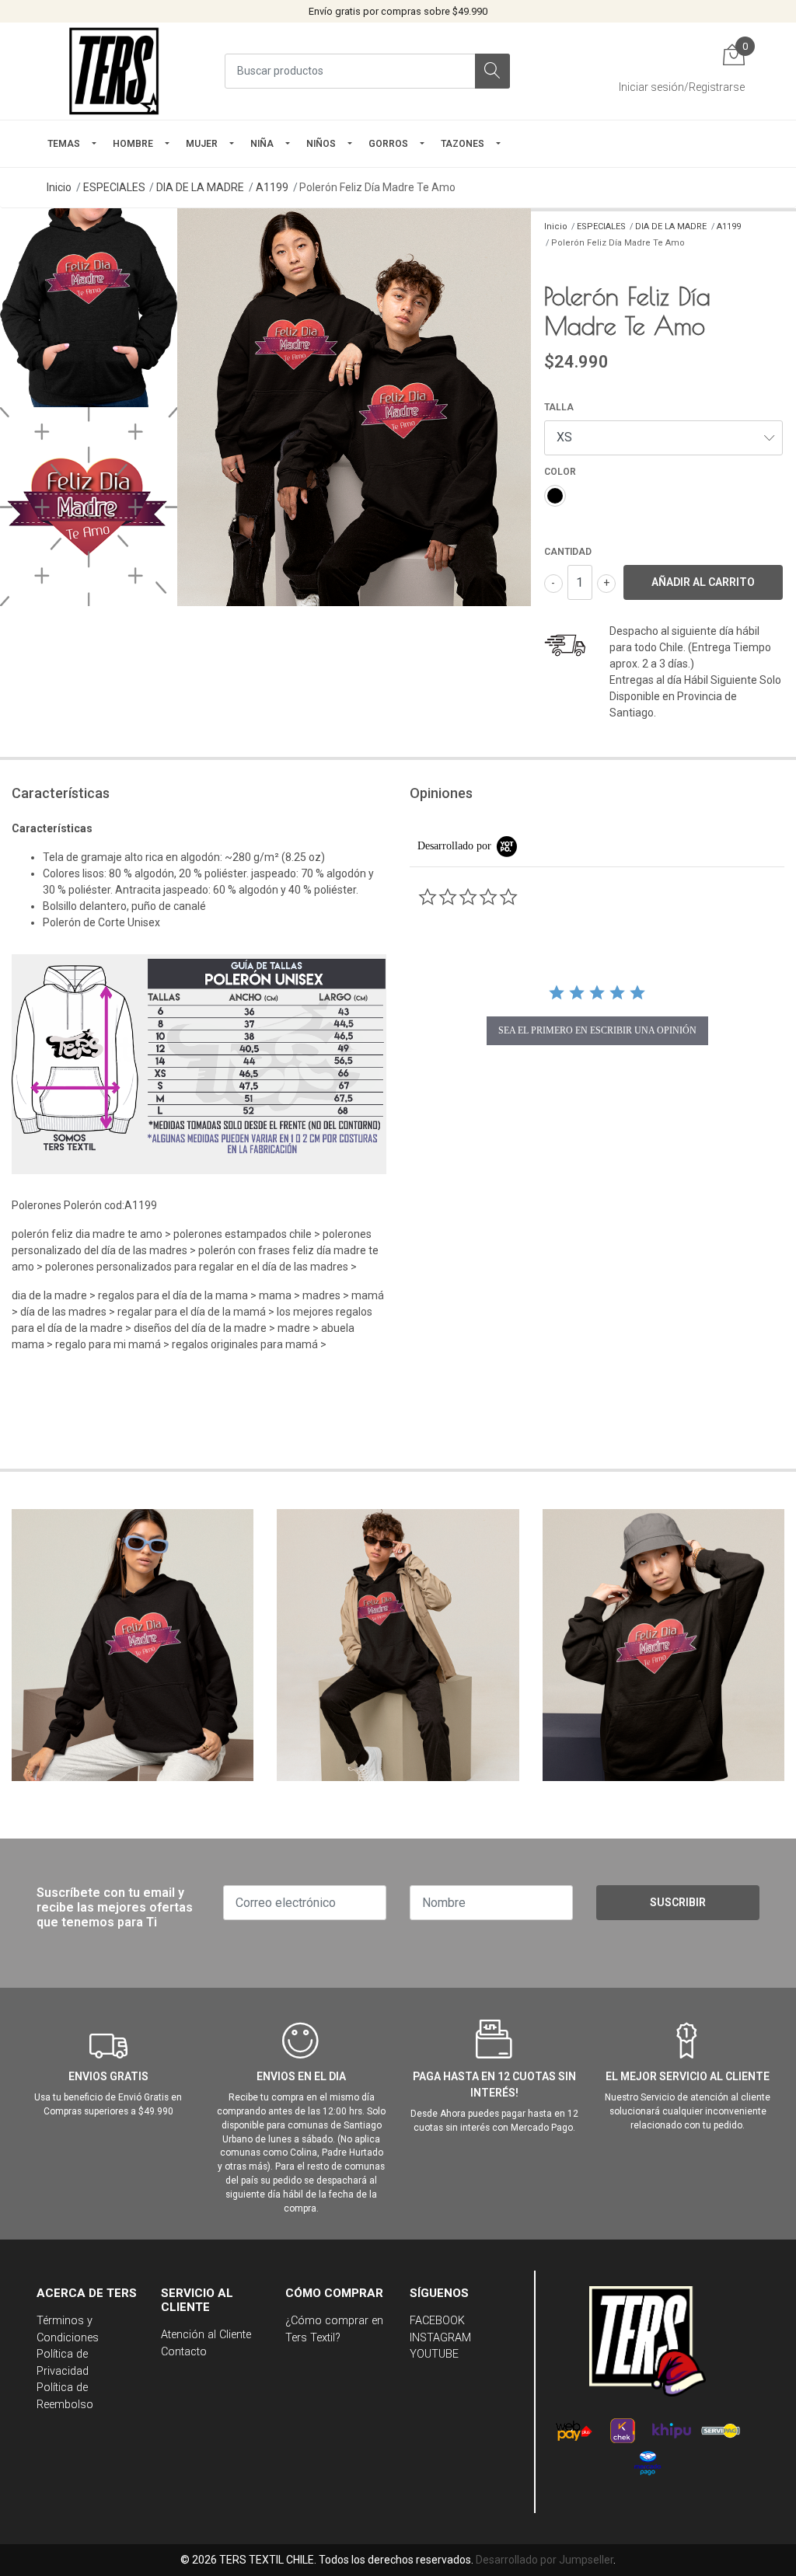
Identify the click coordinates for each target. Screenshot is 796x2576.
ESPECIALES (114, 187)
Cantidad (568, 552)
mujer (202, 144)
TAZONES (463, 144)
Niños (321, 144)
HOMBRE (133, 144)
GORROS (388, 144)
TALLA (559, 407)
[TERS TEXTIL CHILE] (117, 71)
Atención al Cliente (206, 2335)
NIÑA (262, 144)
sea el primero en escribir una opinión (597, 1030)
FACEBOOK (437, 2321)
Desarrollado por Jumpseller (545, 2560)
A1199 (272, 187)
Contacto (184, 2352)
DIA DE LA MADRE (200, 187)
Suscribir (678, 1902)
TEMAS (64, 144)
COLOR (560, 472)
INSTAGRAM (440, 2338)
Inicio (59, 187)
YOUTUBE (434, 2354)
